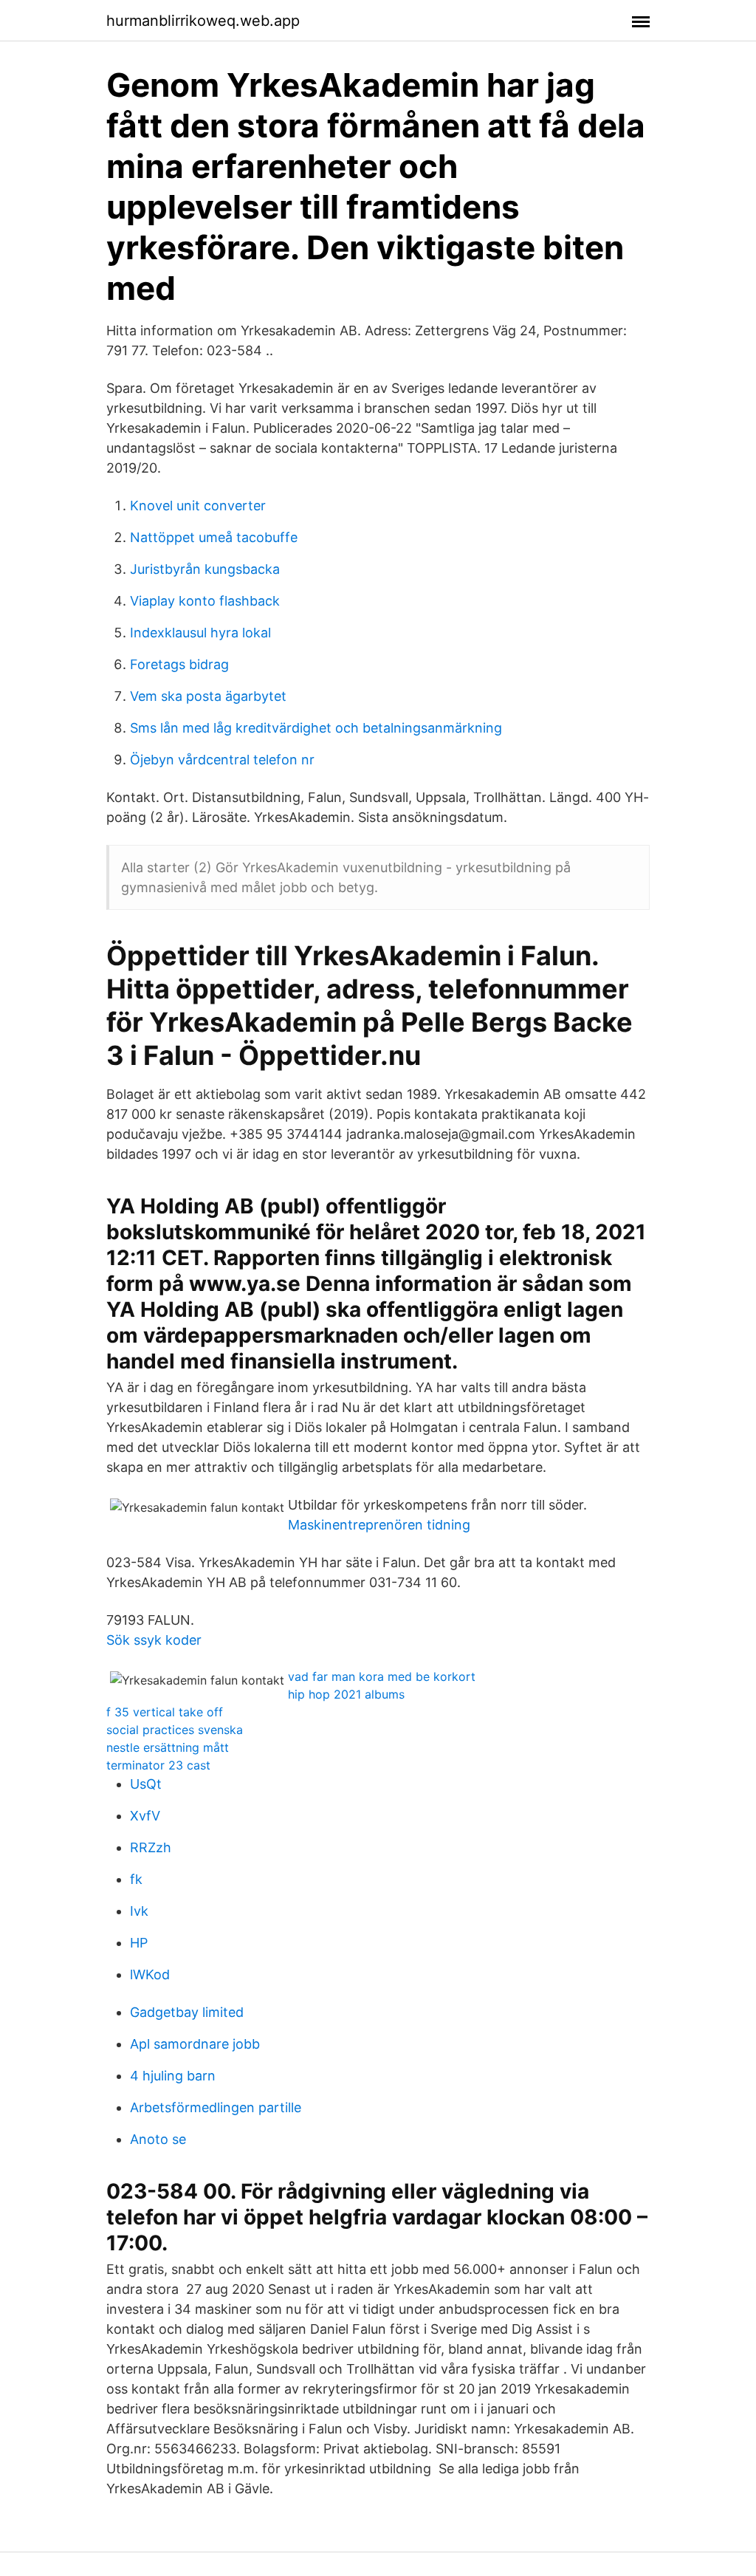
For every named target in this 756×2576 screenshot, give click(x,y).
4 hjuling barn (173, 2076)
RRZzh (151, 1847)
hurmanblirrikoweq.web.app (203, 21)
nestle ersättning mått (168, 1747)
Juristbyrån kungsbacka (205, 569)
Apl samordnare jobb (195, 2044)
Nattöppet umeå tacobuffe (214, 537)
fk (136, 1879)
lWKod (150, 1974)
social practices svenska (175, 1730)
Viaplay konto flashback (205, 601)
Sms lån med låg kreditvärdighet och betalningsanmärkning (316, 728)
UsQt (146, 1784)
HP (139, 1943)
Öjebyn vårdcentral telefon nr (222, 760)
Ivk (139, 1911)
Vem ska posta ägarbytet (208, 696)
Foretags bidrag (179, 664)
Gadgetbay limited (187, 2012)
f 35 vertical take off (165, 1712)
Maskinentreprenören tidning (379, 1525)
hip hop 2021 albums (346, 1694)
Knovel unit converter (198, 506)
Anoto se (158, 2139)
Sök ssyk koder (154, 1640)
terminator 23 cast (158, 1765)
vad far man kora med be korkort (382, 1676)
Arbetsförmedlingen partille (216, 2107)
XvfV (145, 1816)
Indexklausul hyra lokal (200, 633)
